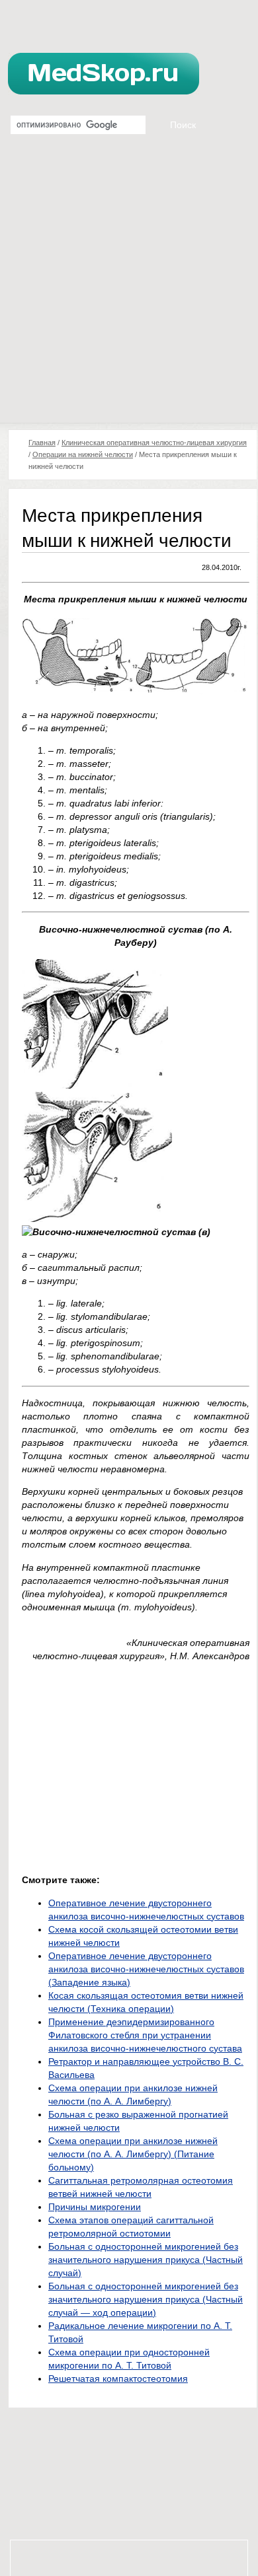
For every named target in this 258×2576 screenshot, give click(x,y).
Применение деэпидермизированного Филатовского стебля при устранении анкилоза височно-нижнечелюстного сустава (145, 2035)
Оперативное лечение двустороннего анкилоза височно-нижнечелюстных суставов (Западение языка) (146, 1969)
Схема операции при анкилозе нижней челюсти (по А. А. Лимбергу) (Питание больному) (133, 2154)
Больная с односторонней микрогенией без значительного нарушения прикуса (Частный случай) (146, 2260)
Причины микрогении (95, 2207)
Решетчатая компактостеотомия (118, 2379)
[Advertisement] (129, 287)
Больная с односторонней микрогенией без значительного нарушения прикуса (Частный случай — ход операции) (146, 2299)
